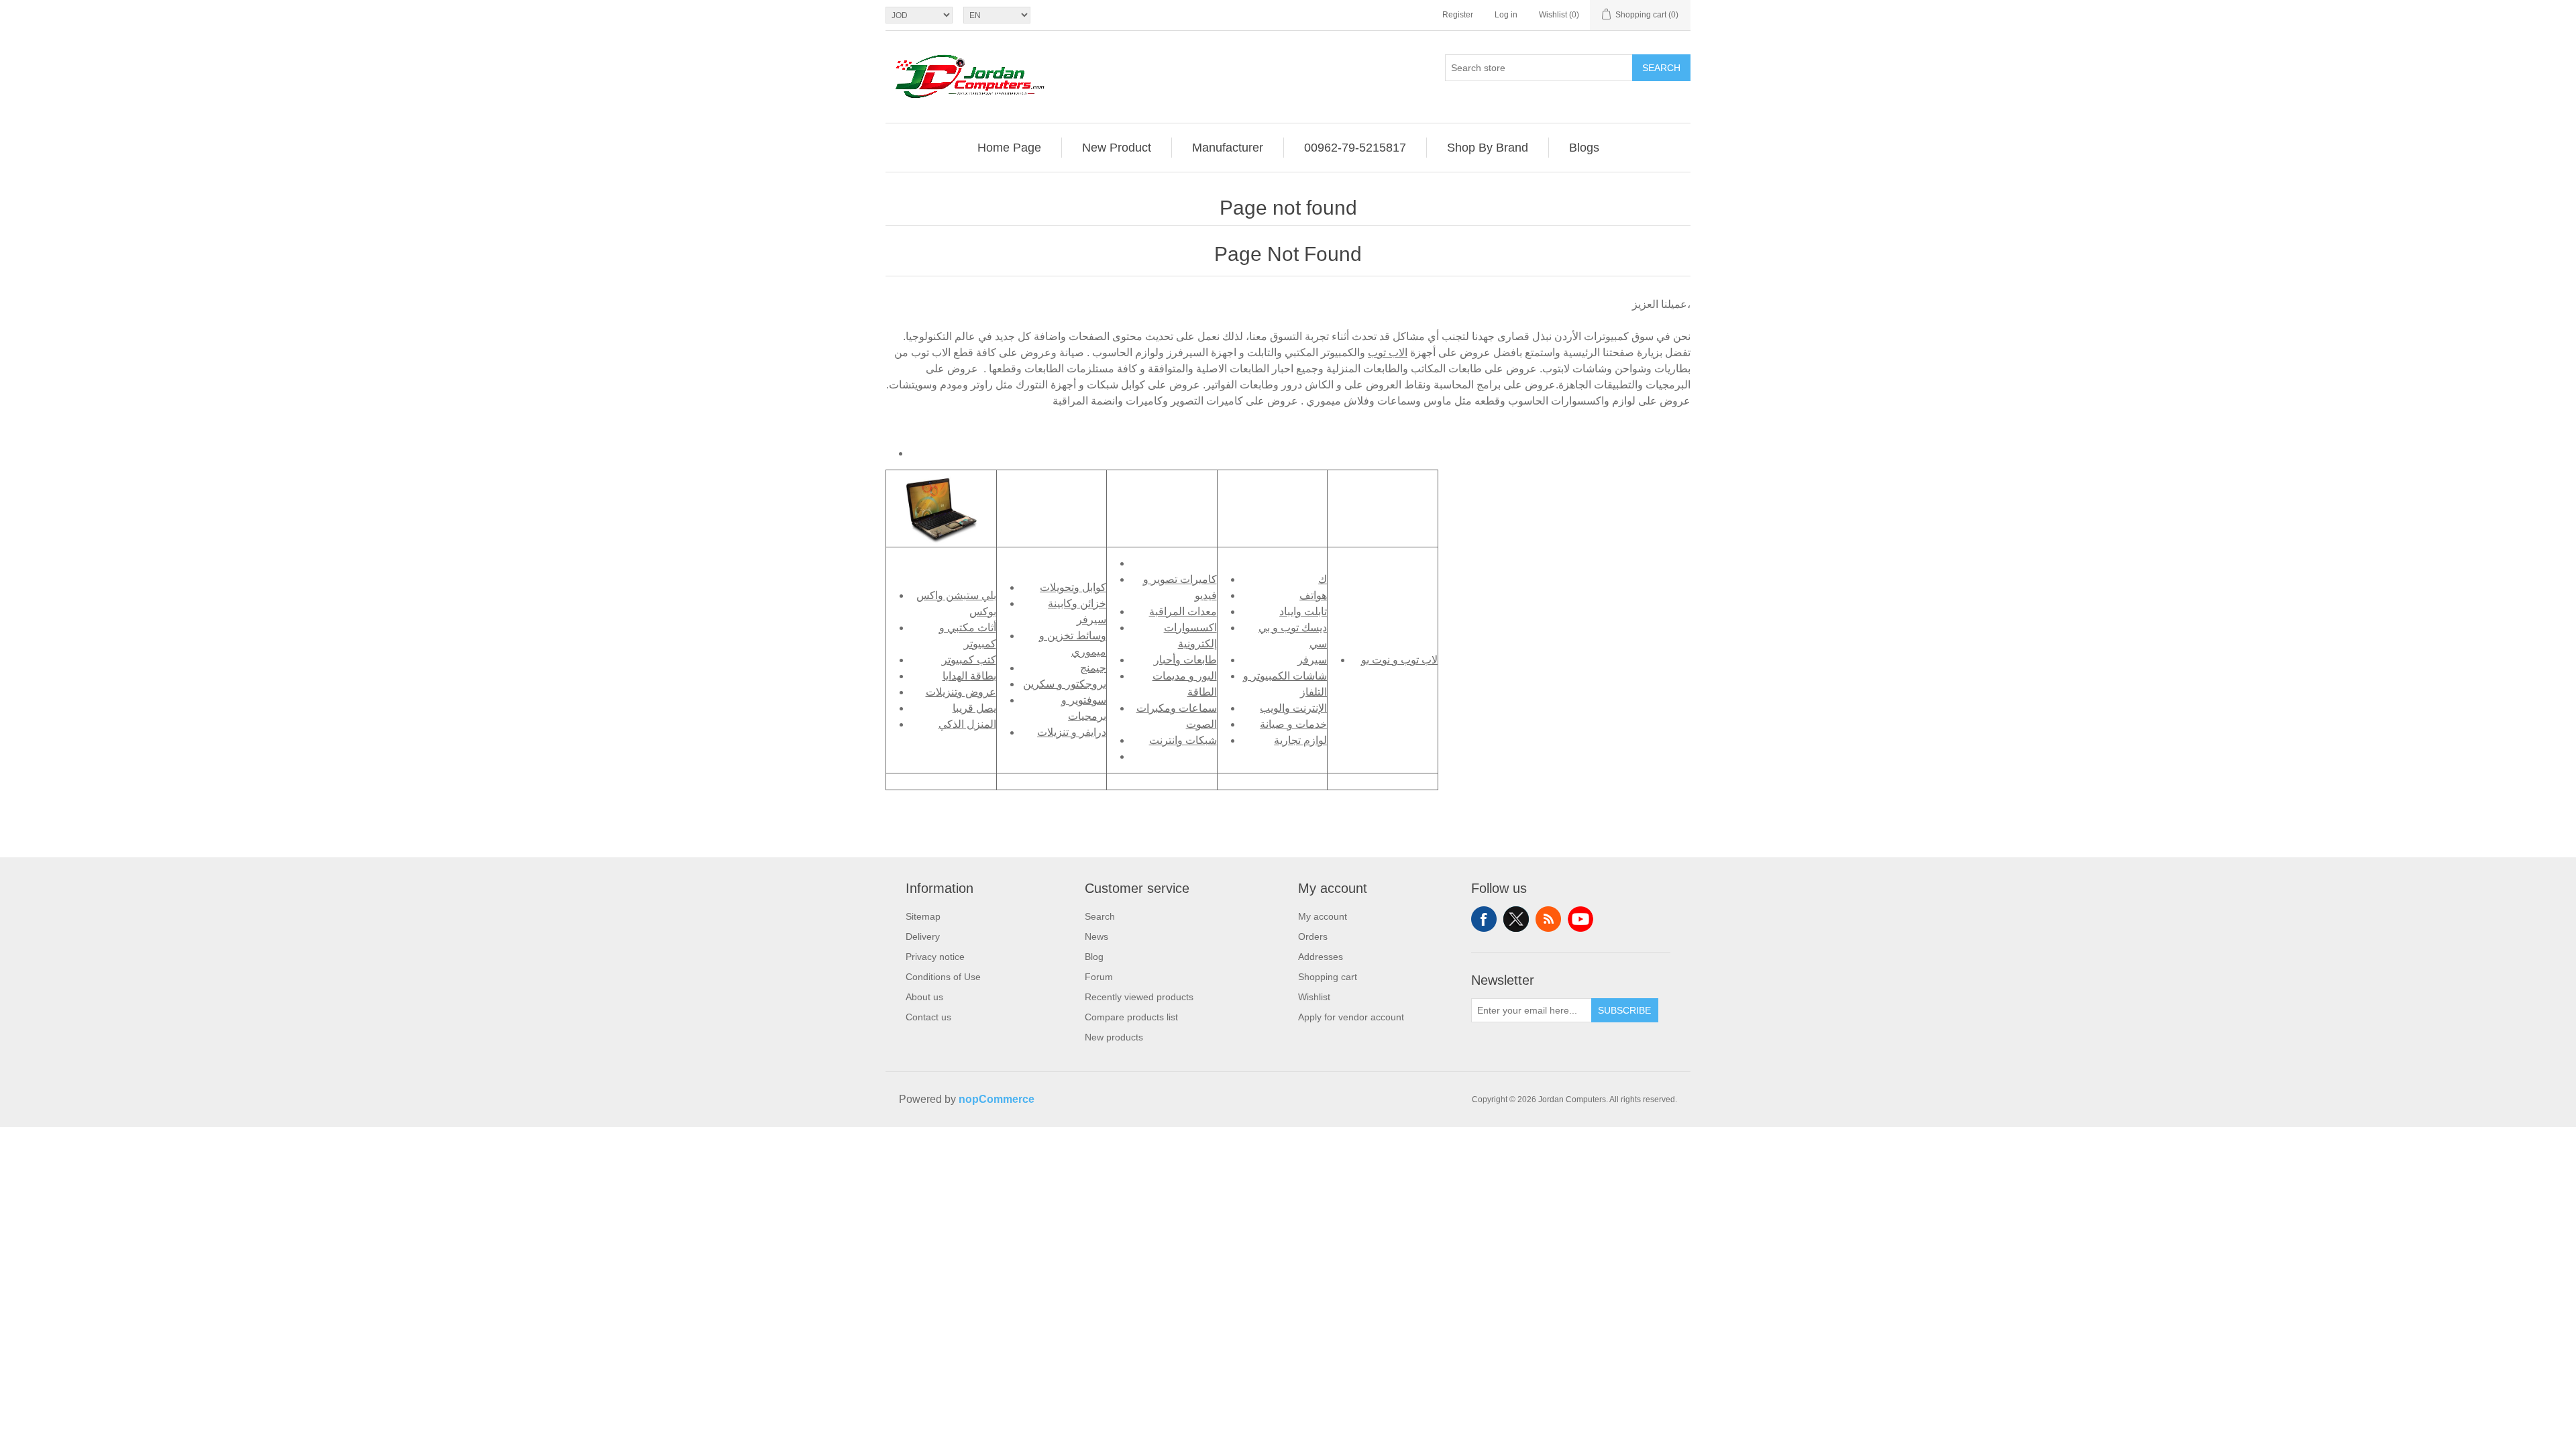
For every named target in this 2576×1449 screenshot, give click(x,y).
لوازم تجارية (1300, 740)
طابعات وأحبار (1185, 660)
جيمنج (1093, 668)
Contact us (928, 1017)
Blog (1094, 957)
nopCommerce (997, 1099)
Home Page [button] (1009, 148)
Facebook (1484, 919)
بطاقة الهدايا (969, 676)
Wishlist (1314, 997)
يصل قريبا (974, 708)
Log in (1506, 15)
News (1096, 936)
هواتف (1313, 595)
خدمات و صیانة (1293, 724)
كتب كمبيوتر (969, 660)
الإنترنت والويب (1293, 708)
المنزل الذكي (967, 724)
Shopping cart (1328, 977)
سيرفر (1312, 660)
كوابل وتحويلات (1073, 587)
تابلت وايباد (1303, 611)
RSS (1548, 919)
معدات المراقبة (1183, 611)
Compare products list (1131, 1017)
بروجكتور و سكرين (1065, 684)
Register (1458, 15)
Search (1661, 68)
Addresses (1321, 957)
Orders (1313, 936)
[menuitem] (1010, 148)
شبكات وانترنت (1183, 740)
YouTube (1580, 919)
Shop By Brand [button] (1488, 148)
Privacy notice (935, 957)
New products (1114, 1037)
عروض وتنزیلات (961, 692)
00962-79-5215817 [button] (1355, 148)
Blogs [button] (1584, 148)
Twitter (1516, 919)
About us (924, 997)
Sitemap (923, 916)
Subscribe (1624, 1010)
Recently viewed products (1139, 997)
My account (1323, 916)
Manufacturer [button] (1228, 148)
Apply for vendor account (1351, 1017)
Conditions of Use (943, 977)
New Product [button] (1117, 148)
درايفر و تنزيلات (1072, 732)
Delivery (923, 936)
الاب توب (1388, 353)
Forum (1099, 977)
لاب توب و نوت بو (1399, 660)
